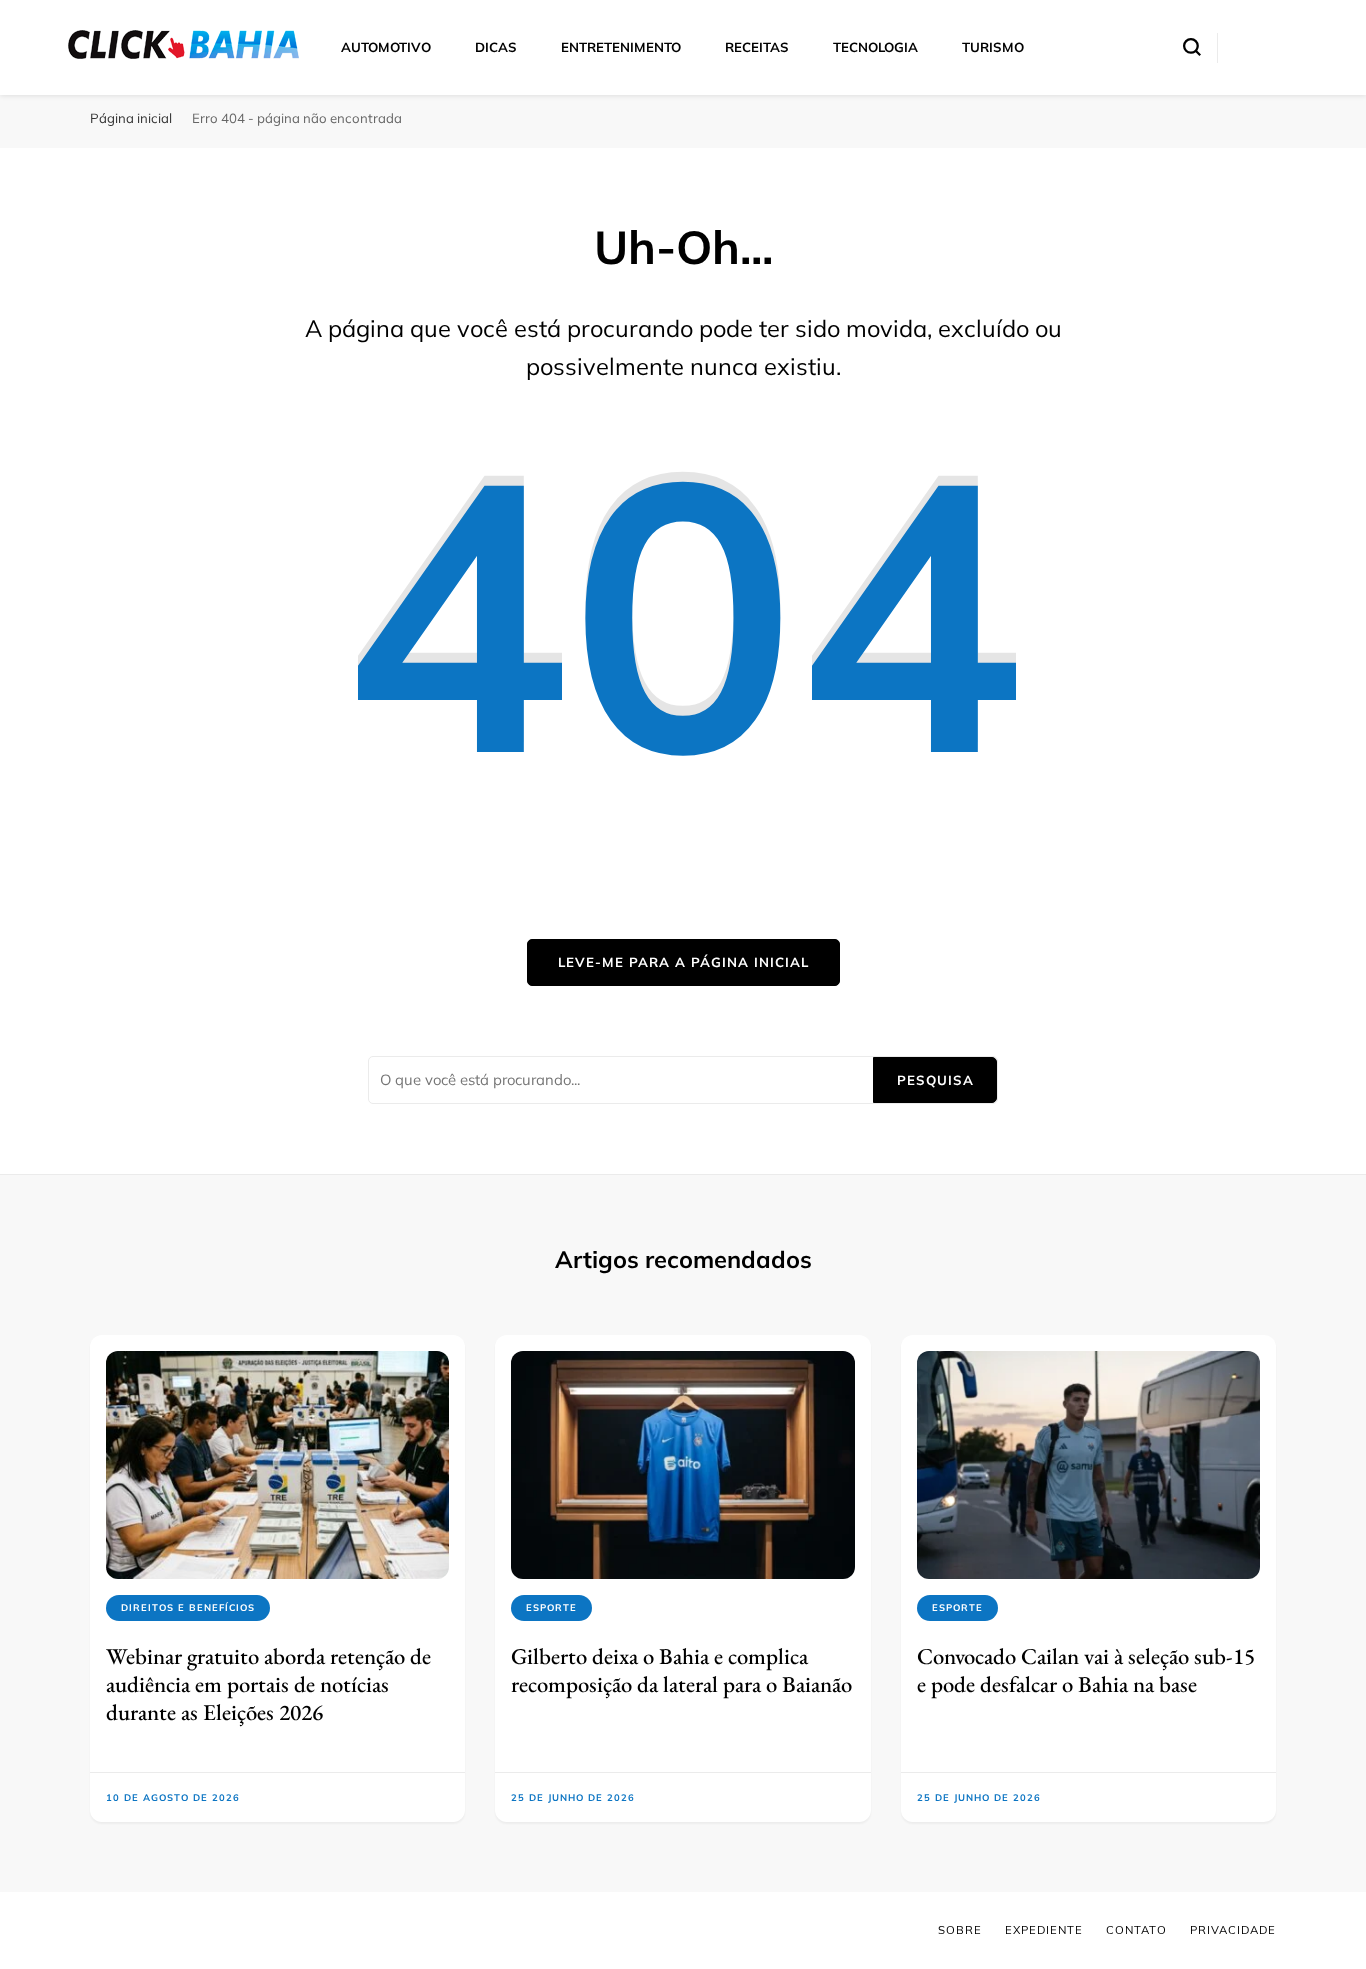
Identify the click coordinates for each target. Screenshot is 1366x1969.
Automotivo (386, 47)
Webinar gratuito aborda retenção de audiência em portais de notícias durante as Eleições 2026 (268, 1684)
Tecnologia (875, 47)
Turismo (993, 47)
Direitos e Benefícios (188, 1607)
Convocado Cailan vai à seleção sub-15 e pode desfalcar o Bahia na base (1086, 1670)
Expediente (1044, 1930)
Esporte (551, 1607)
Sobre (960, 1930)
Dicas (496, 47)
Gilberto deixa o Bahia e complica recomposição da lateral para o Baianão (681, 1670)
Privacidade (1233, 1930)
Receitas (757, 47)
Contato (1136, 1930)
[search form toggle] (1192, 47)
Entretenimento (621, 47)
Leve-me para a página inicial (683, 962)
